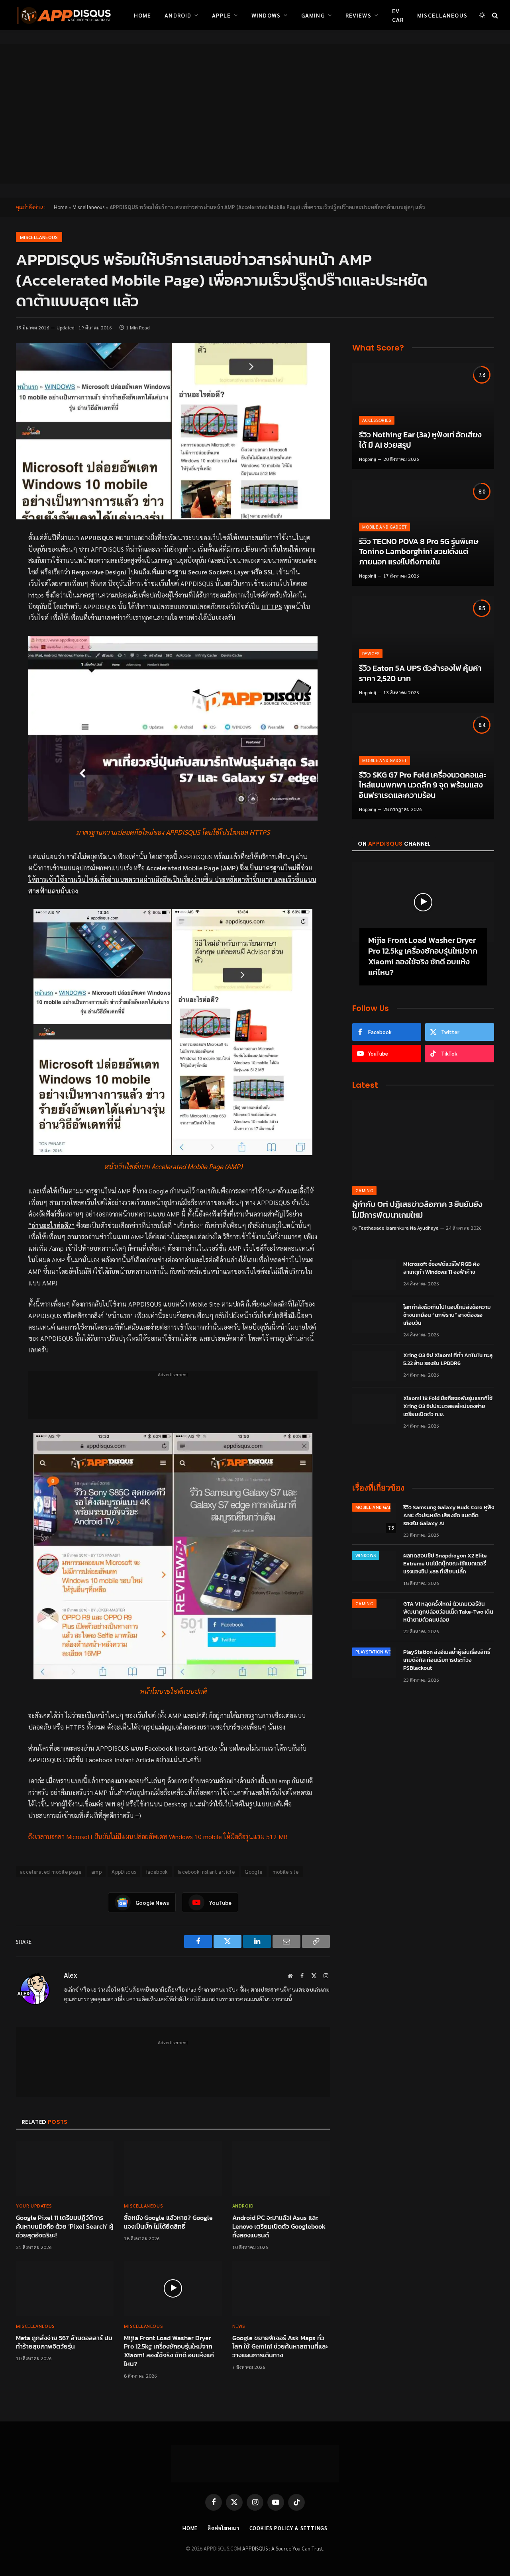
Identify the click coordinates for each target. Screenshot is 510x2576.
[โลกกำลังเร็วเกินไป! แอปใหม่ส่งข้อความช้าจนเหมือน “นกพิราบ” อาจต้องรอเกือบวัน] (374, 1318)
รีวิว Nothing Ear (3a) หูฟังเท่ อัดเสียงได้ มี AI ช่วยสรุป (420, 440)
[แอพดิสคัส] (63, 15)
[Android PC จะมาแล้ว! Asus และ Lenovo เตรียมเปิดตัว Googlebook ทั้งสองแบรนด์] (281, 2168)
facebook (157, 1872)
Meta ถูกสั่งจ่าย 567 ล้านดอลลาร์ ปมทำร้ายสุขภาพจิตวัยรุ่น (64, 2343)
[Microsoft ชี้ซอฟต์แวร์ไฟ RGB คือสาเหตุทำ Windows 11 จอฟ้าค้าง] (374, 1275)
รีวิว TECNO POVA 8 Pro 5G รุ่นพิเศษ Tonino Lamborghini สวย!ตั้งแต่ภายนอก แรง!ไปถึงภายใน (419, 552)
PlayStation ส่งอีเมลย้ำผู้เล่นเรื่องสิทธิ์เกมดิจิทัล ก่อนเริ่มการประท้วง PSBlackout (447, 1660)
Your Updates (34, 2206)
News (239, 2326)
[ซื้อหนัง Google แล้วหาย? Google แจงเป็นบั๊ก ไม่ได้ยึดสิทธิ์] (173, 2168)
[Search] (494, 15)
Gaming (313, 15)
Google (253, 1872)
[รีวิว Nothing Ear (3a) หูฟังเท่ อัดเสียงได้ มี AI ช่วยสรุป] (423, 416)
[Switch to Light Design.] (482, 15)
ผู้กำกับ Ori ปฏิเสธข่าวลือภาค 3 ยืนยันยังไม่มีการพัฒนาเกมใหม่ (417, 1210)
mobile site (286, 1872)
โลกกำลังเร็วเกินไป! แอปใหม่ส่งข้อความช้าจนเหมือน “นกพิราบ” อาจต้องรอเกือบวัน (447, 1315)
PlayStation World (378, 1652)
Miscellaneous (442, 15)
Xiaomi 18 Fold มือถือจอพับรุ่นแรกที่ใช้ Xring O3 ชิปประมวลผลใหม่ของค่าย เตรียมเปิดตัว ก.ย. (448, 1407)
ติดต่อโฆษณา (223, 2528)
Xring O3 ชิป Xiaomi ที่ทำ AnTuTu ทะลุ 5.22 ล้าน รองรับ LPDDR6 (448, 1360)
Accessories (377, 420)
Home (142, 15)
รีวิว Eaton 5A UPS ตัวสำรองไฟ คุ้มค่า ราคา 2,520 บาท (420, 673)
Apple (221, 15)
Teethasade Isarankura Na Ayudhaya (399, 1228)
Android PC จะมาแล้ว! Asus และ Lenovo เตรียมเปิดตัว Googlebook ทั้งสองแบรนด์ (279, 2226)
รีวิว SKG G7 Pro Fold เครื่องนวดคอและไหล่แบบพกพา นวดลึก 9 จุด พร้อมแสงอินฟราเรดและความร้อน (423, 785)
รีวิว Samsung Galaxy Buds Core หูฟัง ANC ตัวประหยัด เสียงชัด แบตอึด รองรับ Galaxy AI (449, 1516)
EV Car (398, 15)
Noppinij (368, 459)
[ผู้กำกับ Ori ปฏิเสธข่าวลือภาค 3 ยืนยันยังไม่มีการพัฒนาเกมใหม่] (423, 1140)
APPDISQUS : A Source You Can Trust (283, 2548)
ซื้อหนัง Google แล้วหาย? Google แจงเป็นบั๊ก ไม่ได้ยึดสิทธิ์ (168, 2222)
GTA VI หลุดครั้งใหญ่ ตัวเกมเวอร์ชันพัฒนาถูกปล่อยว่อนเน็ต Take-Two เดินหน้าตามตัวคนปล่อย (448, 1612)
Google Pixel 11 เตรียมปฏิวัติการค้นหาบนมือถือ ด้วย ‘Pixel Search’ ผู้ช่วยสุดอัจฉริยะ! (65, 2226)
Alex (71, 1975)
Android (178, 15)
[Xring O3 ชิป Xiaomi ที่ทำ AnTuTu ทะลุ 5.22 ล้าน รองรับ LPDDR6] (374, 1366)
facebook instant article (206, 1872)
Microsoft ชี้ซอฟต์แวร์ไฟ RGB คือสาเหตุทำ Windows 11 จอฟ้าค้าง (441, 1268)
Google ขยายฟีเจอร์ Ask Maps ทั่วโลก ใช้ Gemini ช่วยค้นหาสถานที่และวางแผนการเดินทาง (280, 2347)
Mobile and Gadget (384, 527)
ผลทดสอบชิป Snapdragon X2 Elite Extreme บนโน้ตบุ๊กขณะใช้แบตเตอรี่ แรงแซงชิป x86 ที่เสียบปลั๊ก (445, 1564)
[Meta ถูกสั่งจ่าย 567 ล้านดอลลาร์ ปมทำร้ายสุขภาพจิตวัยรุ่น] (65, 2288)
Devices (371, 653)
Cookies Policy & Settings (289, 2528)
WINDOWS (366, 1555)
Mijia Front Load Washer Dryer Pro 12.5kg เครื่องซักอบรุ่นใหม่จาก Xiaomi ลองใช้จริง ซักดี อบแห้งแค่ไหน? (169, 2351)
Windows (266, 15)
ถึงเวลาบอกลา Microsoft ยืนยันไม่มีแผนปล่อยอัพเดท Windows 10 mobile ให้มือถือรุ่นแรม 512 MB (158, 1837)
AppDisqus (124, 1872)
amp (96, 1872)
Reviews (358, 15)
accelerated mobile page (51, 1872)
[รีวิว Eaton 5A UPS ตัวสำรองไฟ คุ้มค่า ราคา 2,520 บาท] (423, 649)
